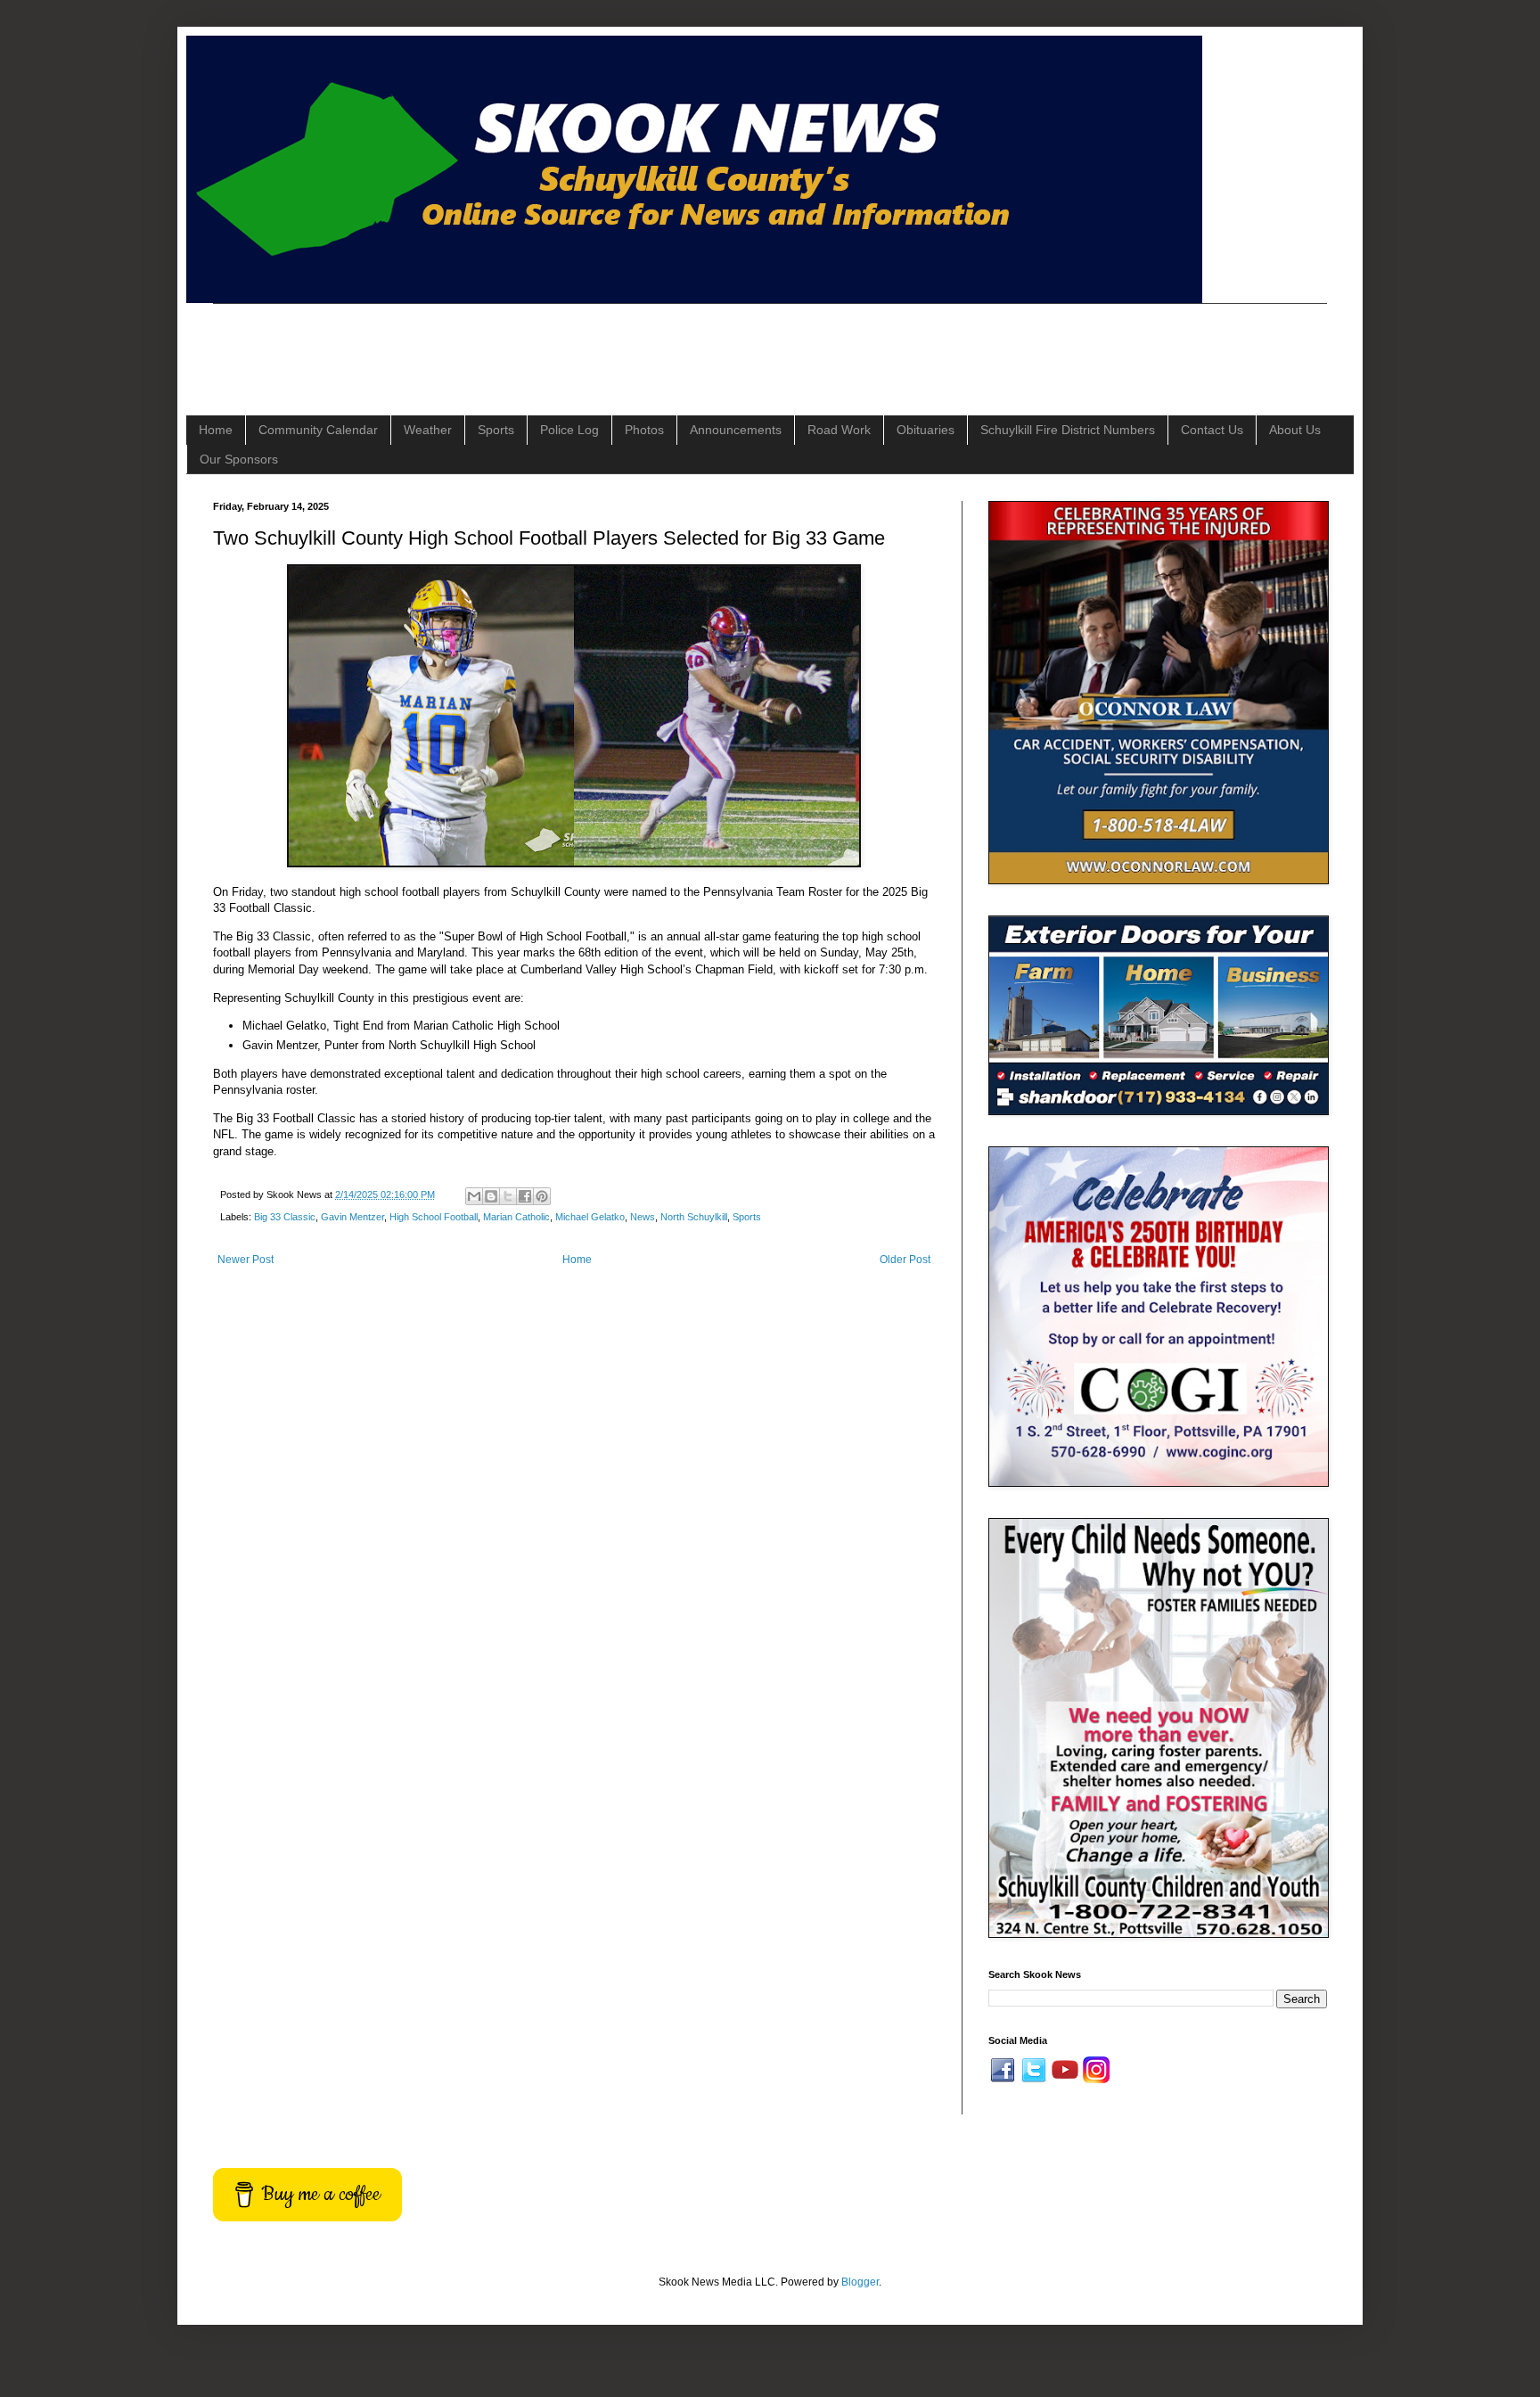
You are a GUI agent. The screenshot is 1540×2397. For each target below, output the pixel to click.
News (643, 1217)
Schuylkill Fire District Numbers (1068, 430)
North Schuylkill (694, 1217)
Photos (644, 430)
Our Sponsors (239, 459)
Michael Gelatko (590, 1217)
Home (216, 430)
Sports (496, 430)
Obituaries (926, 430)
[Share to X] (508, 1196)
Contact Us (1212, 430)
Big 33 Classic (285, 1217)
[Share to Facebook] (525, 1196)
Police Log (569, 430)
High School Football (434, 1217)
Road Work (839, 430)
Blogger (860, 2282)
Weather (428, 430)
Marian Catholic (516, 1217)
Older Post (905, 1260)
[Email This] (474, 1196)
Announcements (736, 430)
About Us (1295, 430)
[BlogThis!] (491, 1196)
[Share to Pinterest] (542, 1196)
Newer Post (246, 1260)
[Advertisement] (537, 344)
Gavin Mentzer (352, 1217)
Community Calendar (318, 430)
